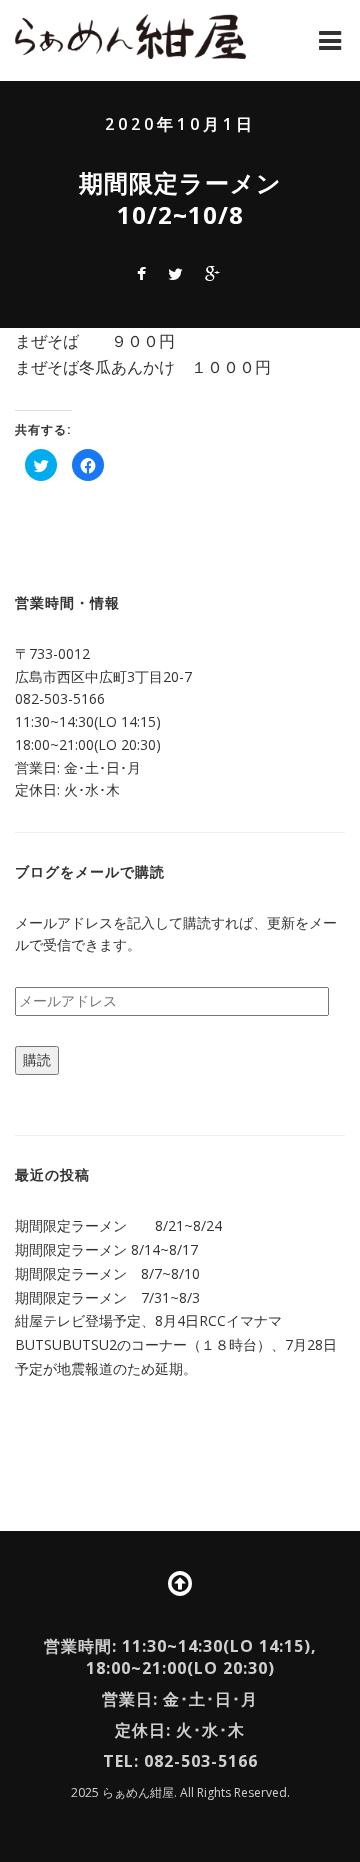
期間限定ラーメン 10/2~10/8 (193, 198)
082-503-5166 (60, 698)
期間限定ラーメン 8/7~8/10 (107, 1273)
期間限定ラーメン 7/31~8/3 (107, 1297)
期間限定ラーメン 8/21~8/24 (118, 1225)
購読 (37, 1059)
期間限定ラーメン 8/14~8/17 (106, 1249)
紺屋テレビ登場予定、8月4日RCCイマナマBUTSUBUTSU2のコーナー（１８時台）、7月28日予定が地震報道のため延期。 (176, 1344)
